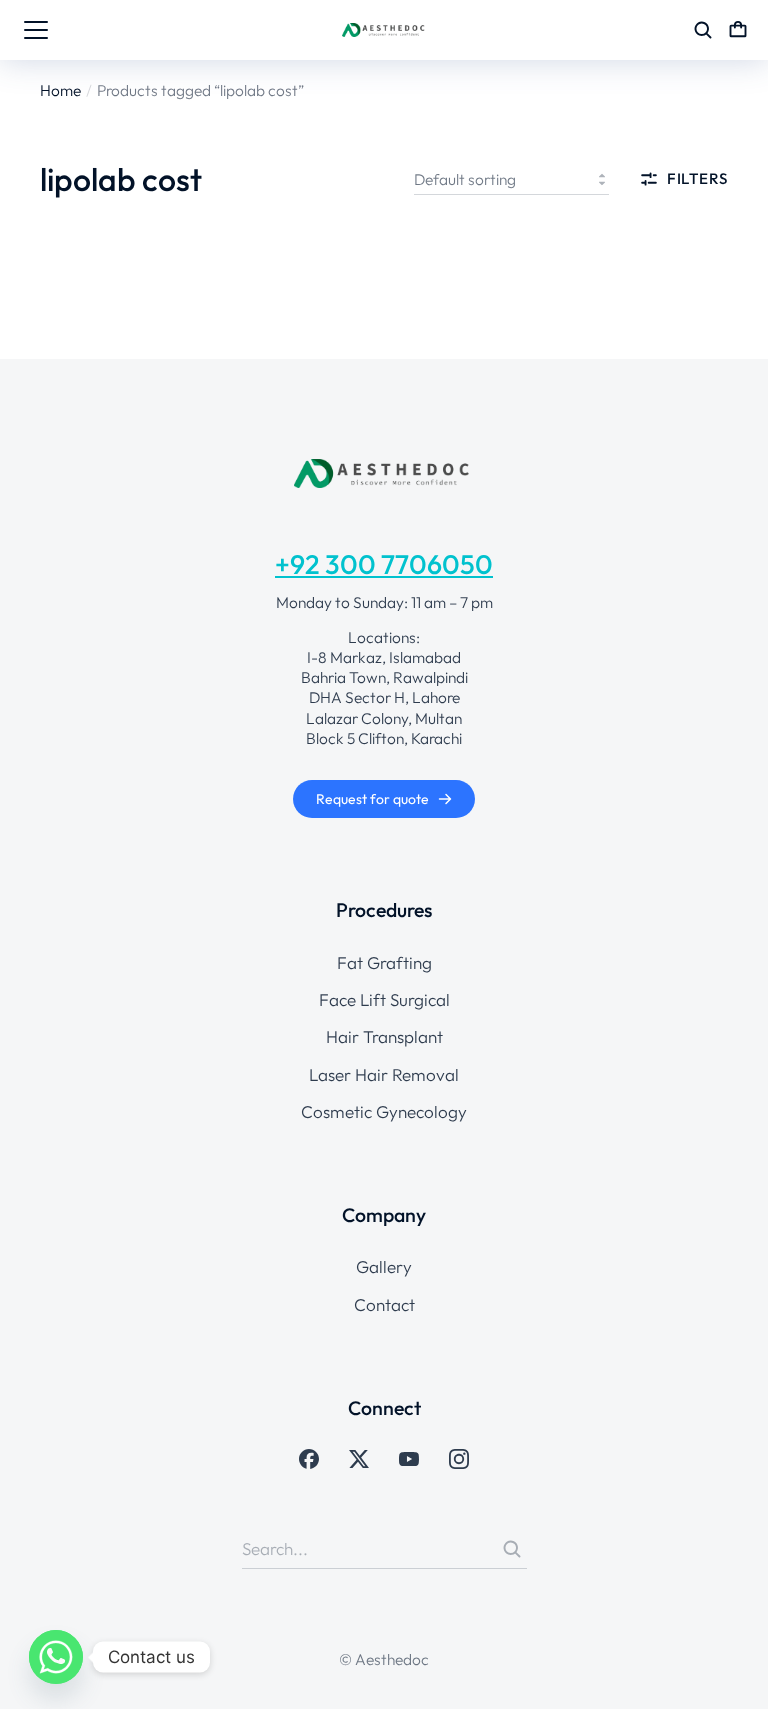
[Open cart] (738, 30)
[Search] (512, 1549)
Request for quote (372, 799)
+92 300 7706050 (384, 564)
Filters (697, 178)
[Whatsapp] (56, 1657)
